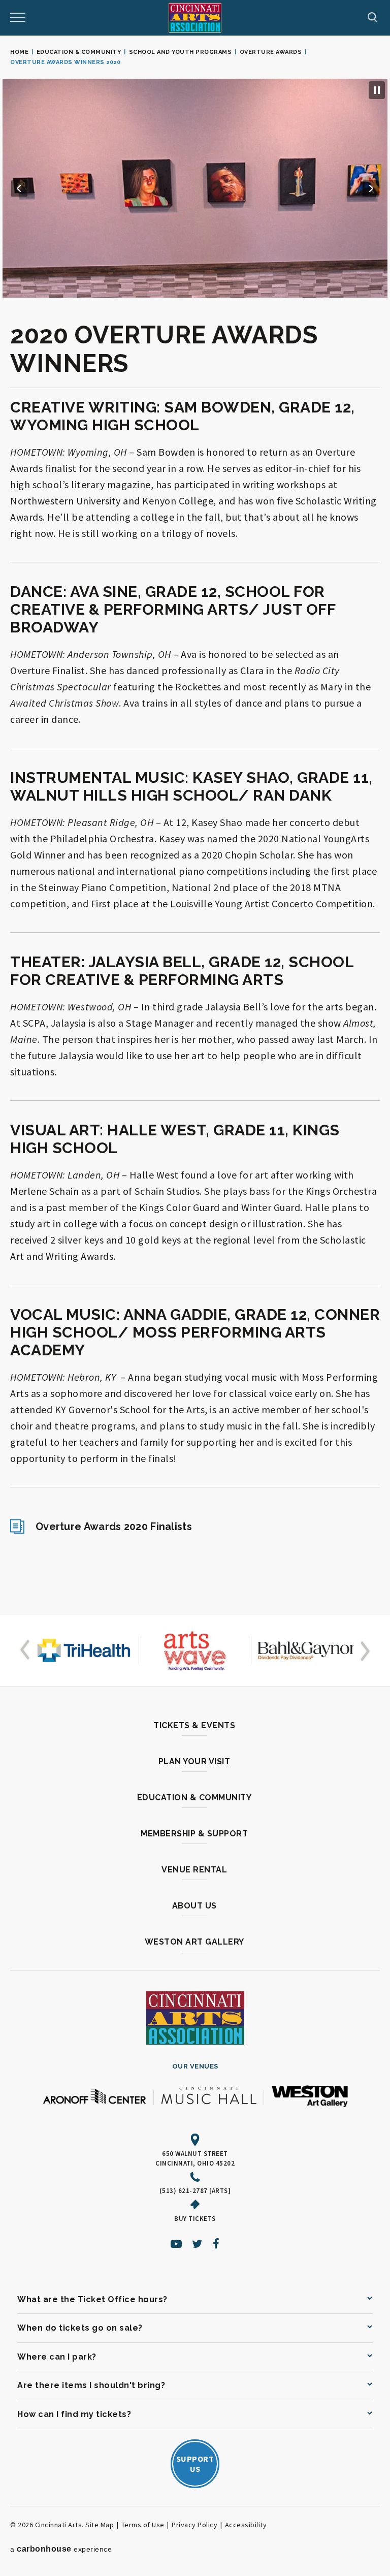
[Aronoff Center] (94, 2097)
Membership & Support (194, 1834)
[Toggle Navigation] (18, 18)
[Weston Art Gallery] (310, 2097)
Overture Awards (271, 52)
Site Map (100, 2525)
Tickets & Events (194, 1725)
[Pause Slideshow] (377, 90)
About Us (194, 1906)
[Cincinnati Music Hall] (209, 2097)
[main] (195, 825)
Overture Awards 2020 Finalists (114, 1526)
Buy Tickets (195, 2218)
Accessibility (246, 2525)
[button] (19, 188)
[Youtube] (176, 2244)
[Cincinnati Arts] (195, 18)
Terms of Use (143, 2525)
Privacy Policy (194, 2525)
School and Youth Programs (181, 52)
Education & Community (79, 52)
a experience (61, 2549)
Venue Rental (194, 1870)
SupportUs (195, 2464)
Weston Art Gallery (194, 1942)
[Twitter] (197, 2244)
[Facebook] (216, 2244)
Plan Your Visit (194, 1761)
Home (19, 52)
